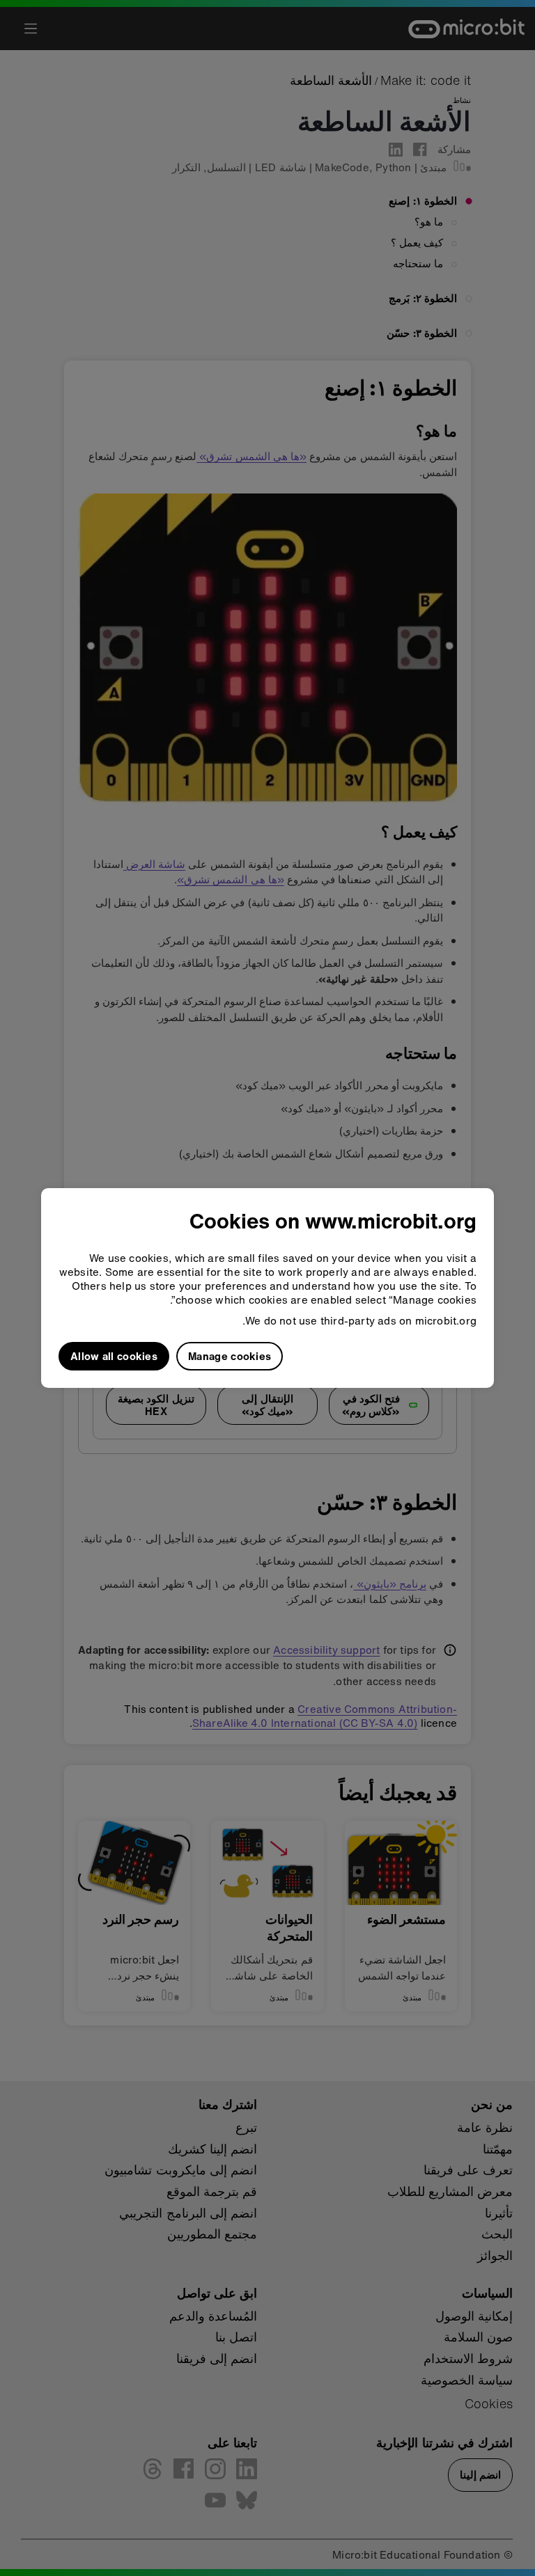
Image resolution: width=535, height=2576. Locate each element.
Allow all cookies (114, 1356)
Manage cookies (230, 1356)
